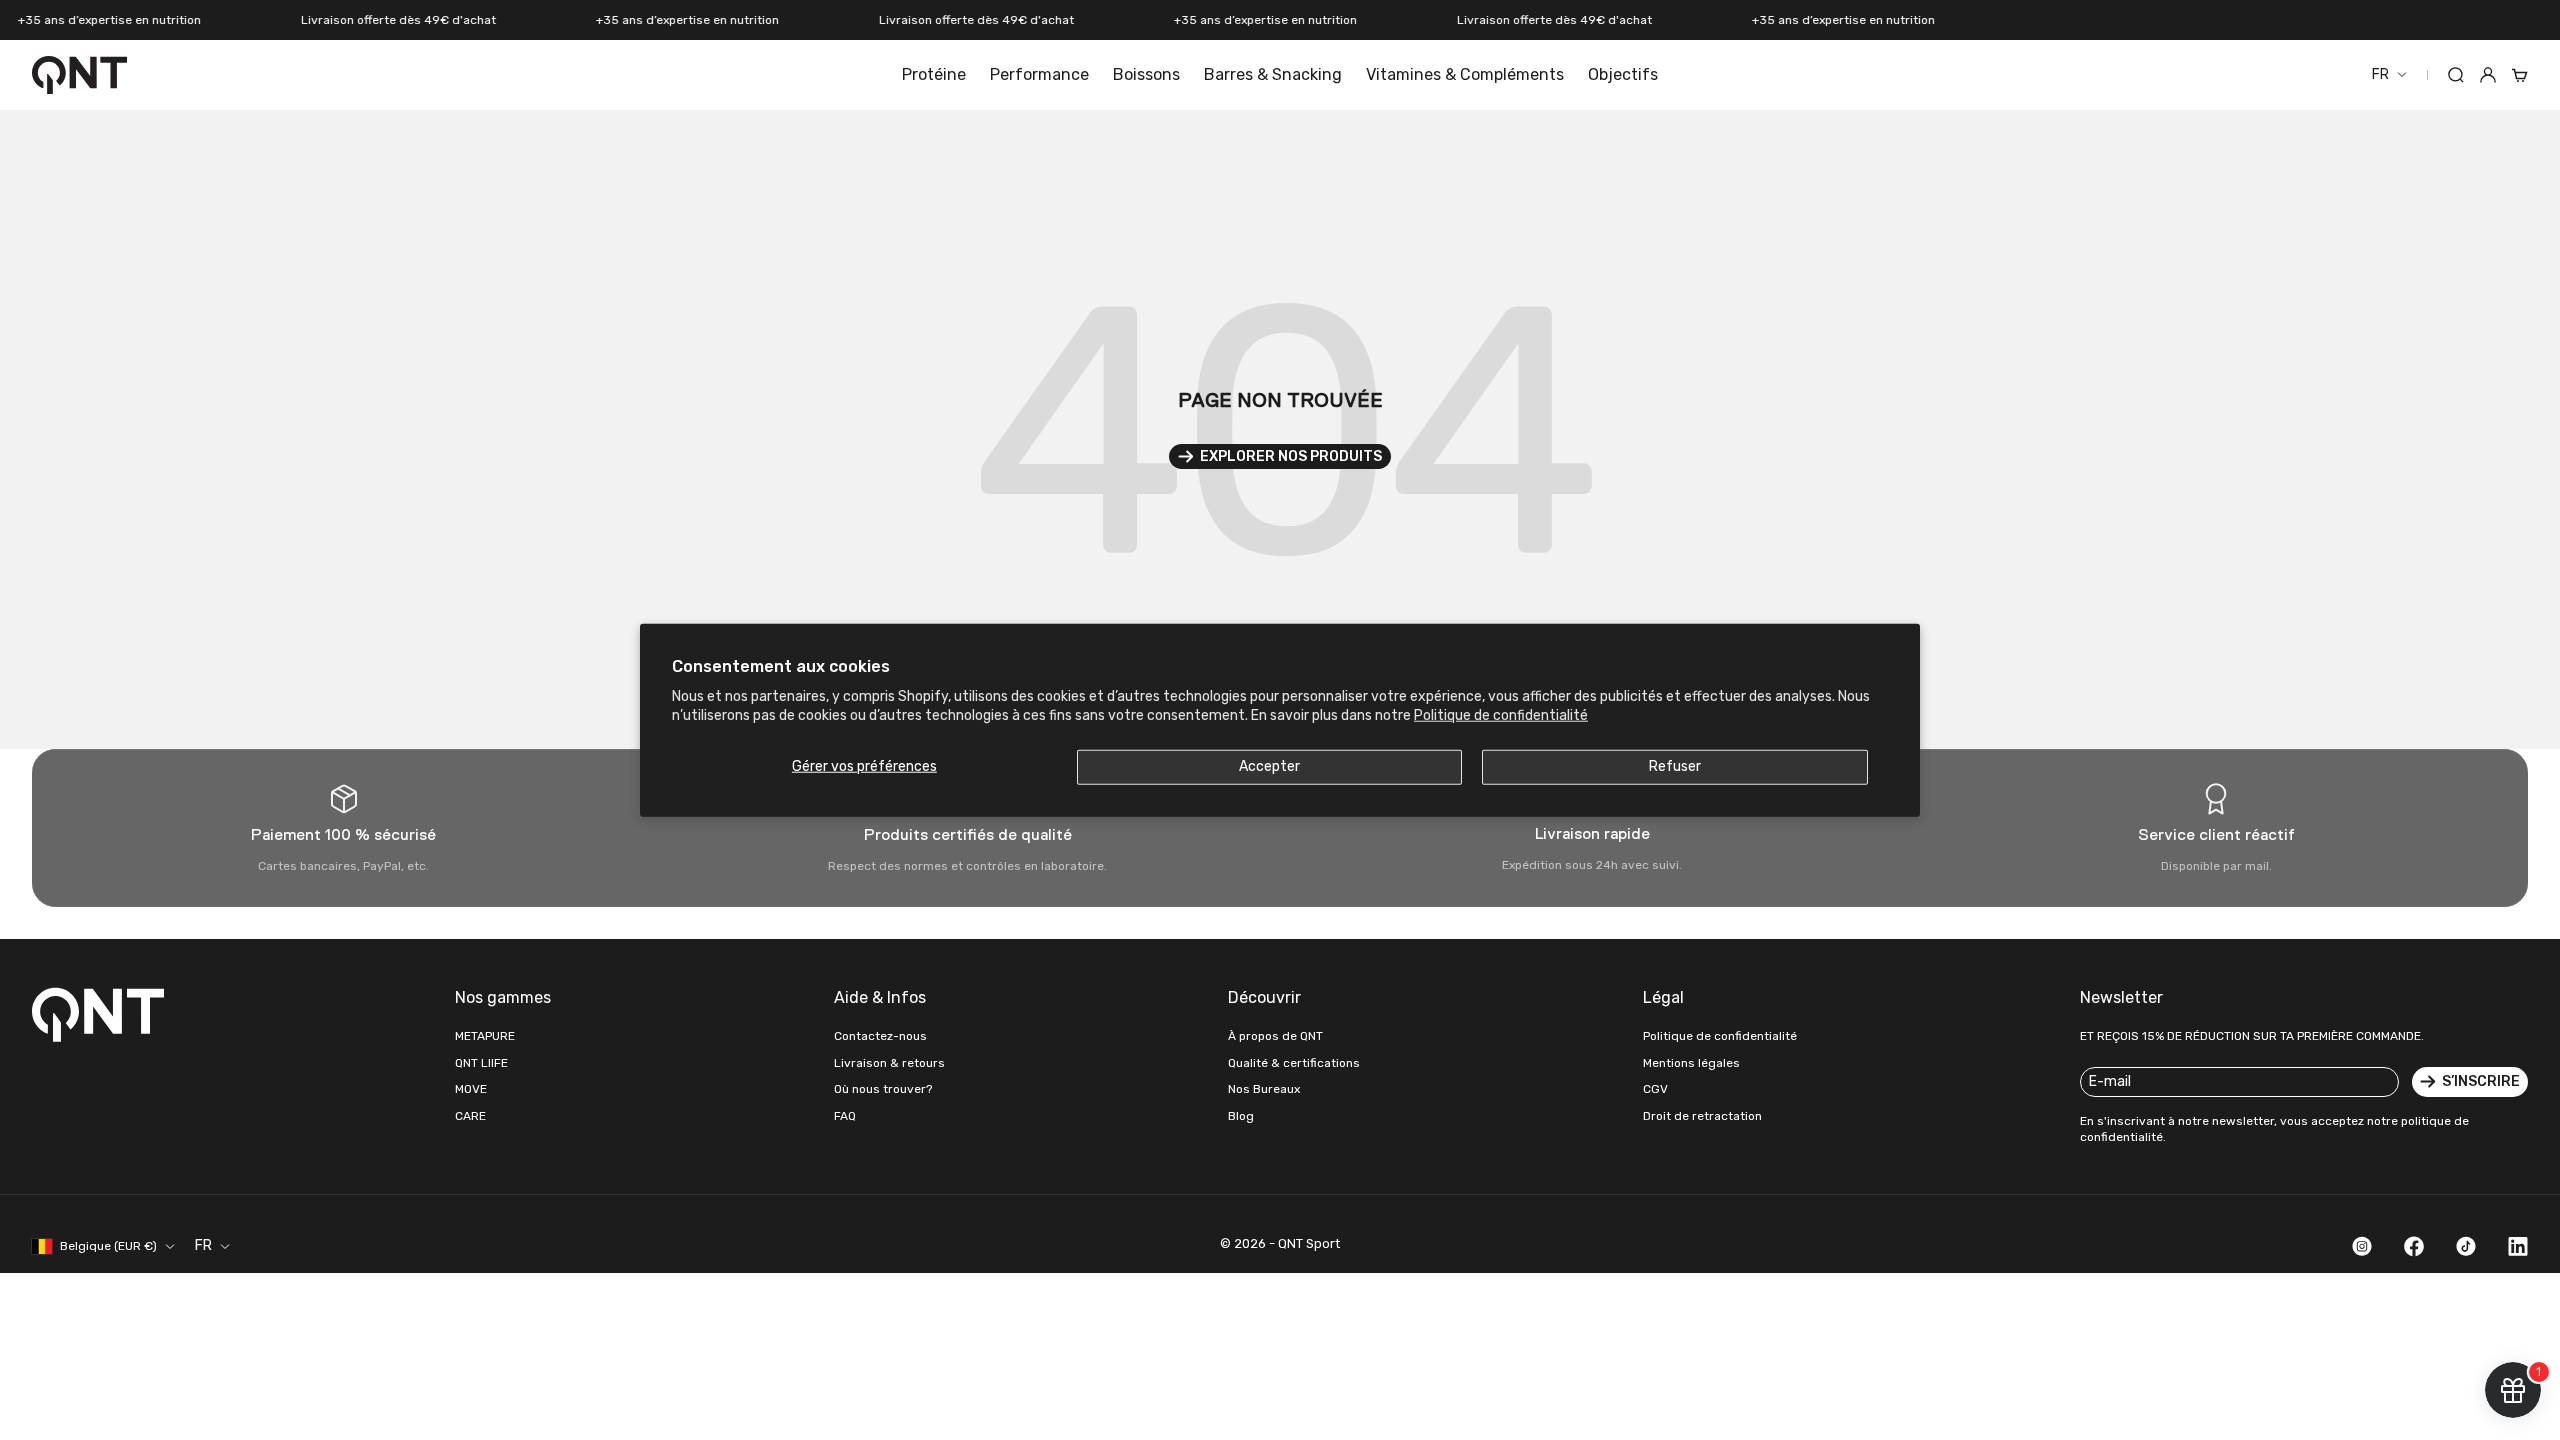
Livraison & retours (889, 1063)
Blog (1241, 1116)
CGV (1655, 1089)
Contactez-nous (880, 1036)
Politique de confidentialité (1501, 714)
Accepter (1269, 765)
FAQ (845, 1116)
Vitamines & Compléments (1465, 74)
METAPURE (485, 1036)
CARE (470, 1116)
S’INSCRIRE (2481, 1081)
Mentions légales (1691, 1063)
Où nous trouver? (883, 1089)
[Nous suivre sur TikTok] (2466, 1246)
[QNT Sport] (102, 1014)
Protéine (934, 74)
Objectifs (1623, 74)
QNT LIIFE (481, 1063)
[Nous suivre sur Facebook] (2414, 1246)
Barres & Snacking (1273, 74)
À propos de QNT (1275, 1036)
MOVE (471, 1089)
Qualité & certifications (1294, 1063)
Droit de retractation (1702, 1116)
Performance (1039, 74)
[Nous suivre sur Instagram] (2362, 1246)
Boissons (1146, 74)
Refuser (1675, 765)
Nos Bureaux (1264, 1089)
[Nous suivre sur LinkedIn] (2518, 1246)
